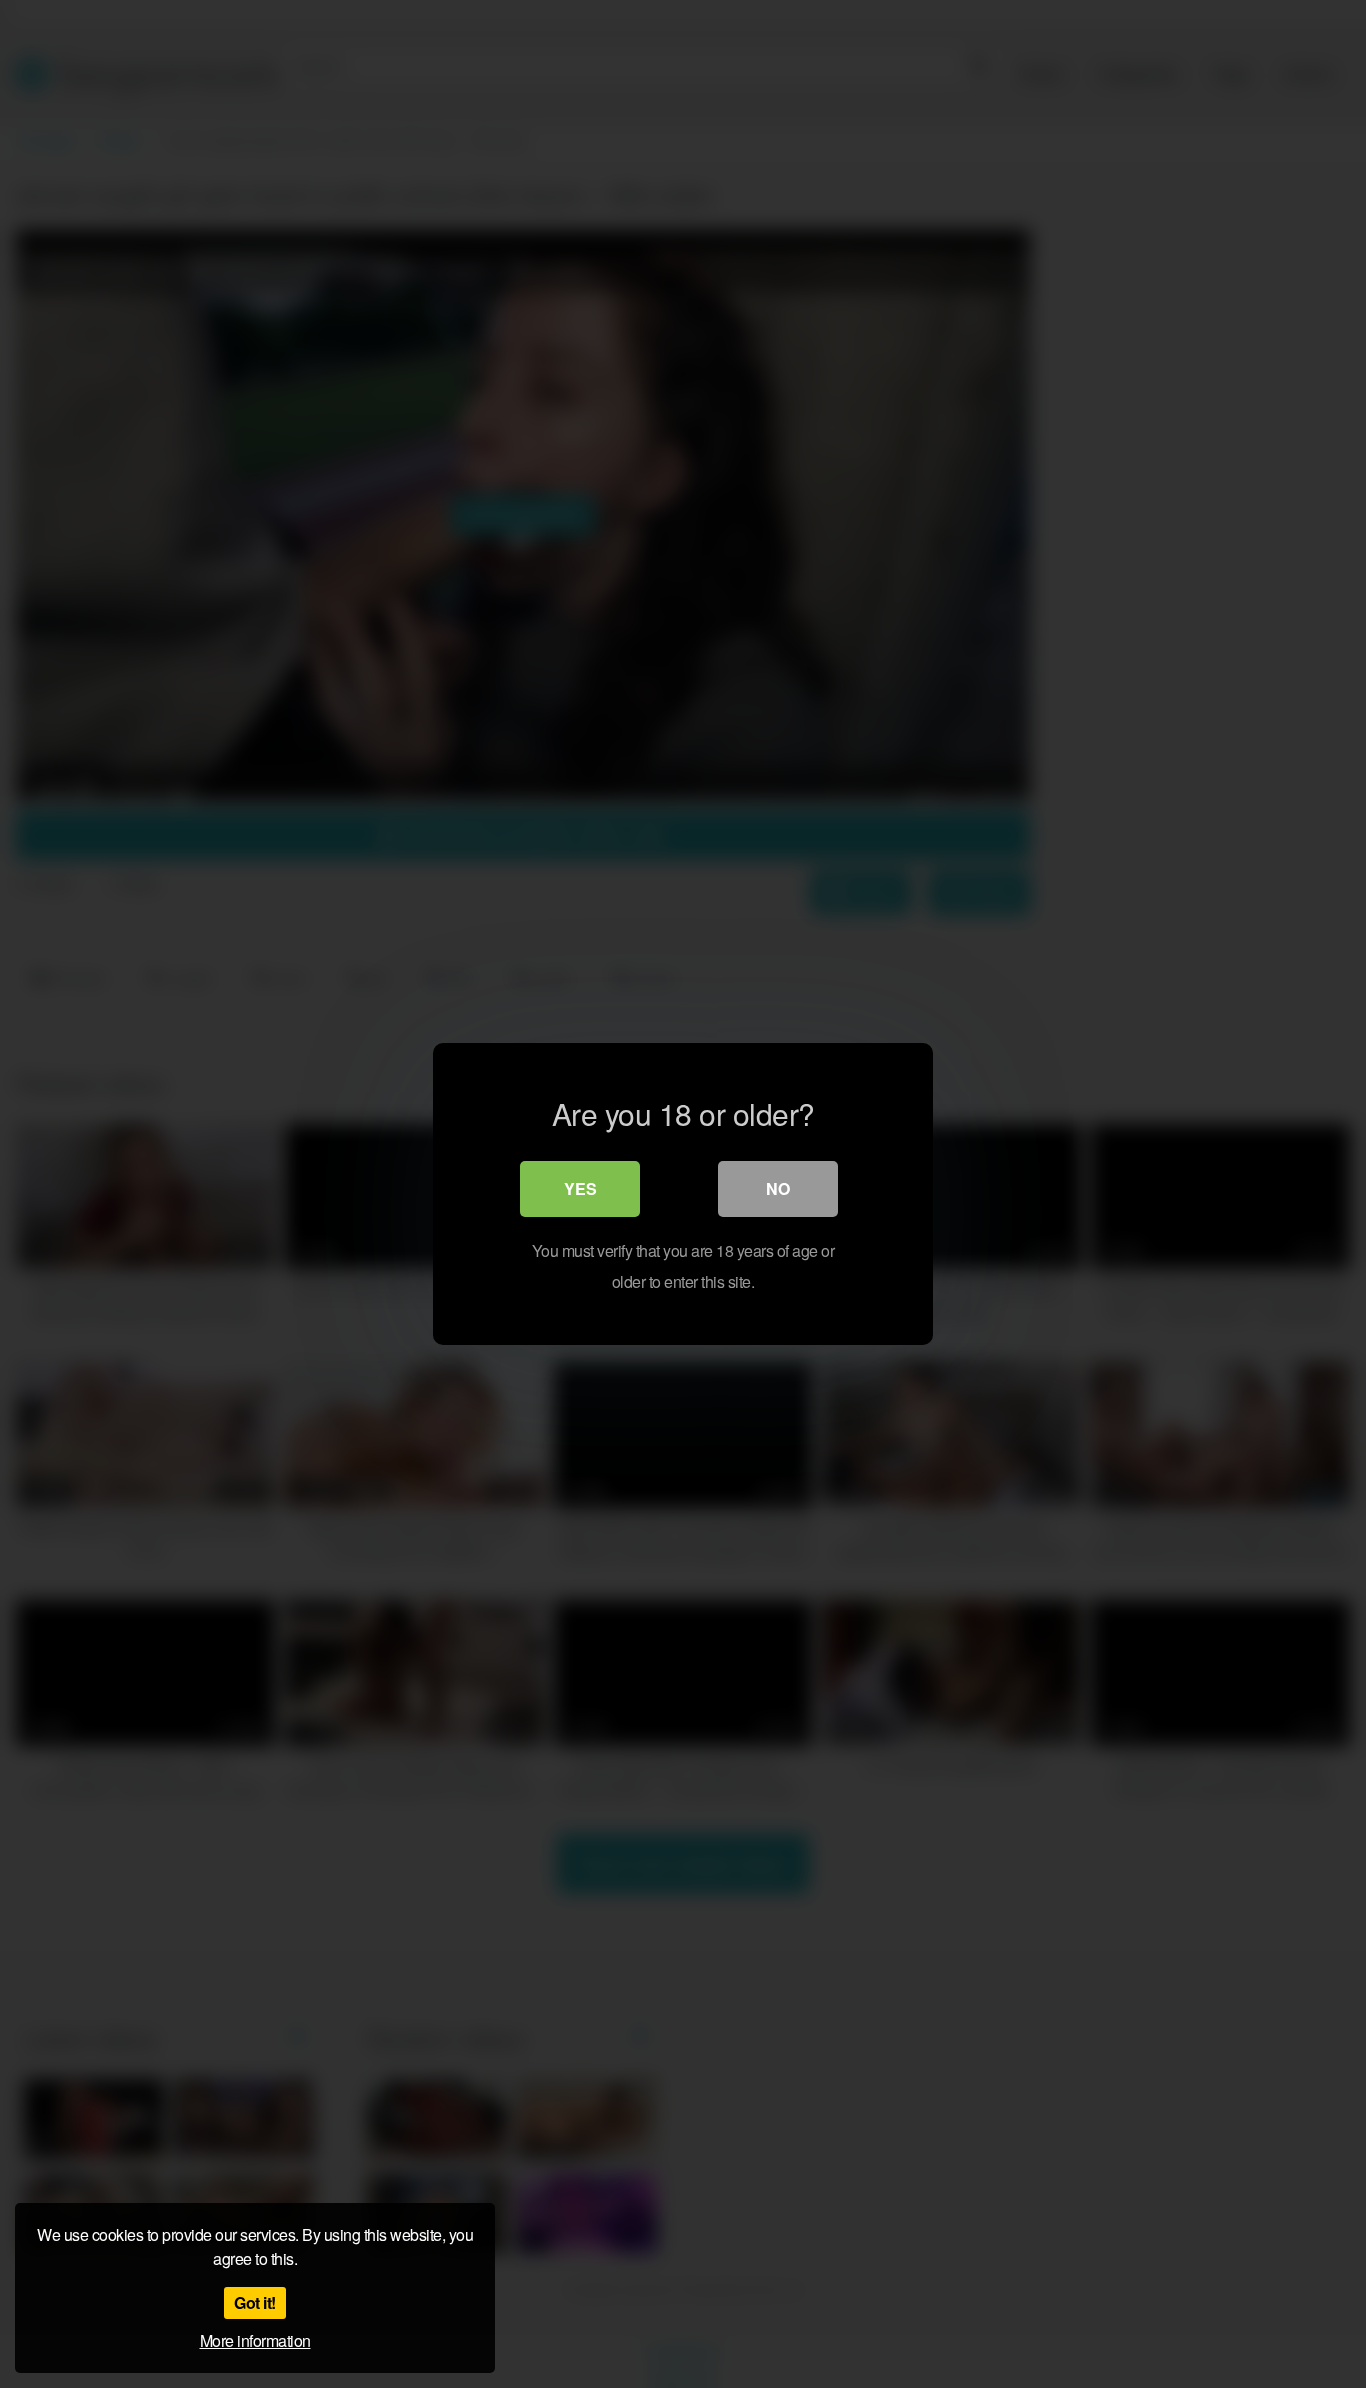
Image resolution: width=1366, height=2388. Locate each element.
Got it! (255, 2302)
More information (255, 2340)
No (778, 1188)
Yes (580, 1188)
